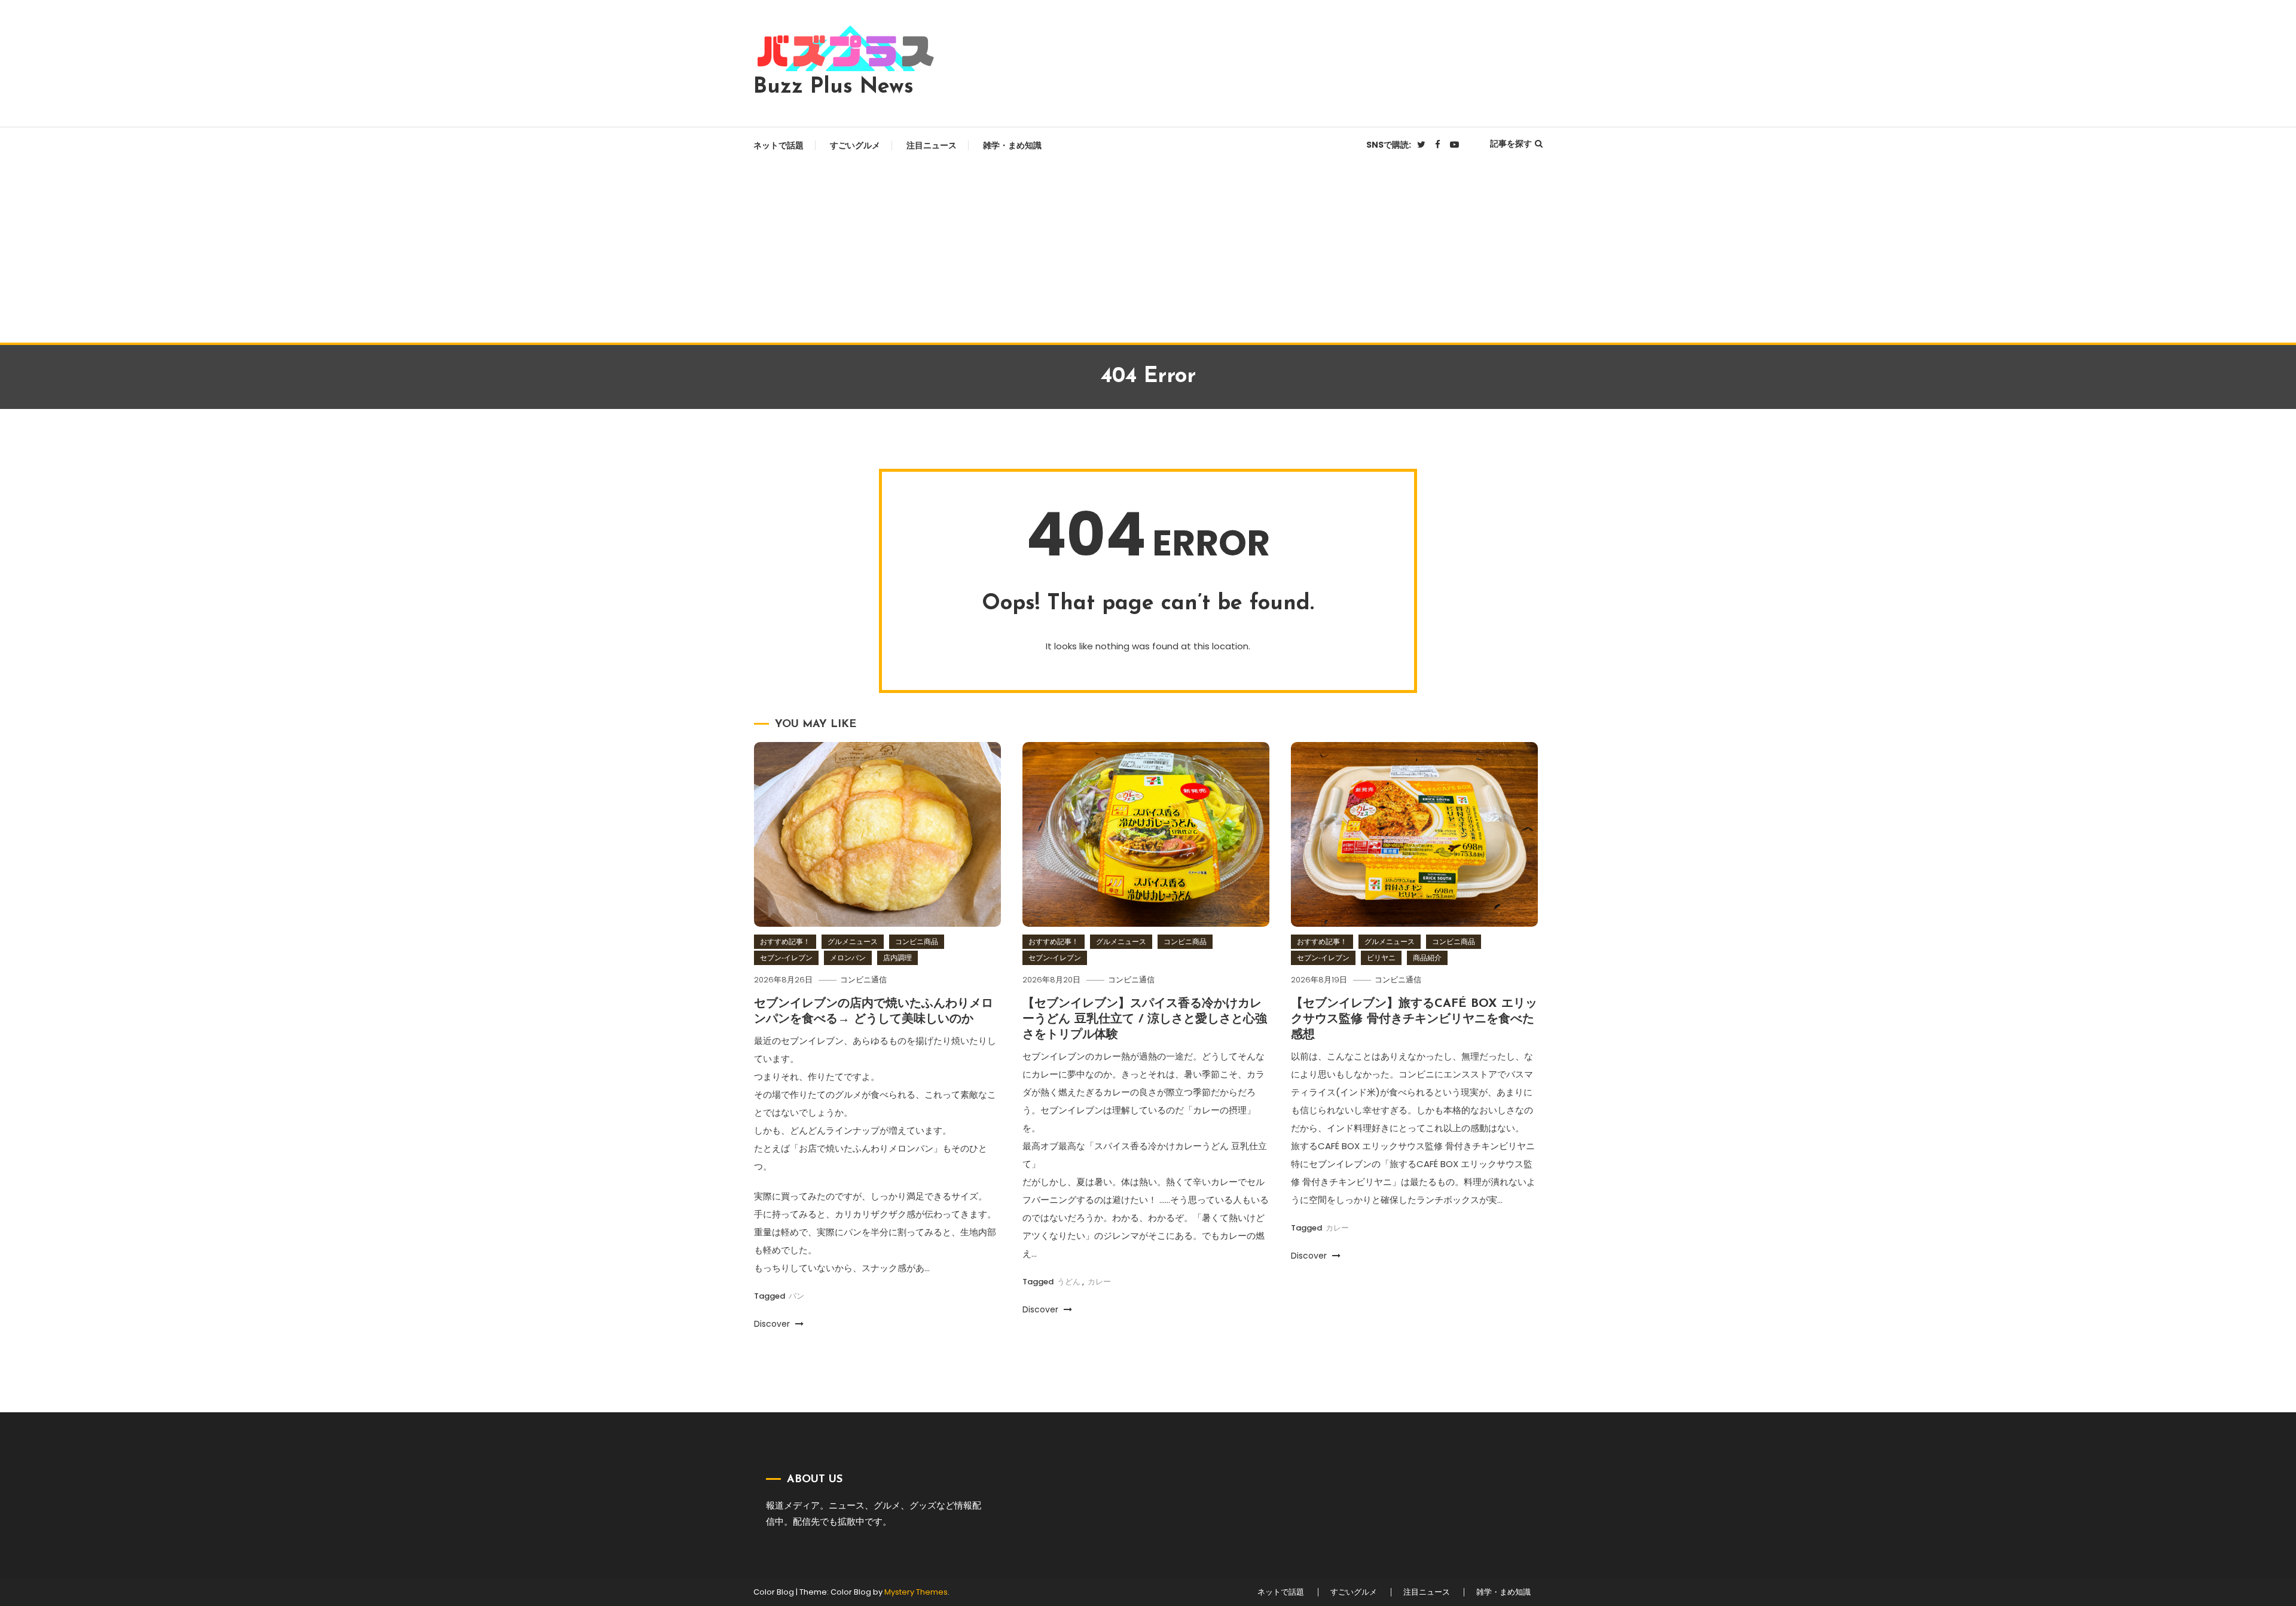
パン (796, 1296)
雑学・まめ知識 (1012, 145)
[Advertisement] (1148, 253)
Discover (773, 1324)
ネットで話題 (778, 145)
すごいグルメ (855, 145)
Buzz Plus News (833, 87)
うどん (1069, 1282)
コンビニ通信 (863, 980)
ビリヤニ (1381, 958)
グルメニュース (853, 941)
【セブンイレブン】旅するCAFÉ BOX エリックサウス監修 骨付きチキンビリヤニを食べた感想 (1414, 1019)
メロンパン (848, 958)
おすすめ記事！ (785, 941)
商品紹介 (1427, 958)
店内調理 (897, 958)
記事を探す (1511, 143)
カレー (1099, 1282)
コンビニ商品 (917, 941)
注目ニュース (932, 145)
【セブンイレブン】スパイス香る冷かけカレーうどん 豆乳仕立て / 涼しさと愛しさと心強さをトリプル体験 (1145, 1019)
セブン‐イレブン (786, 958)
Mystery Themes (916, 1592)
